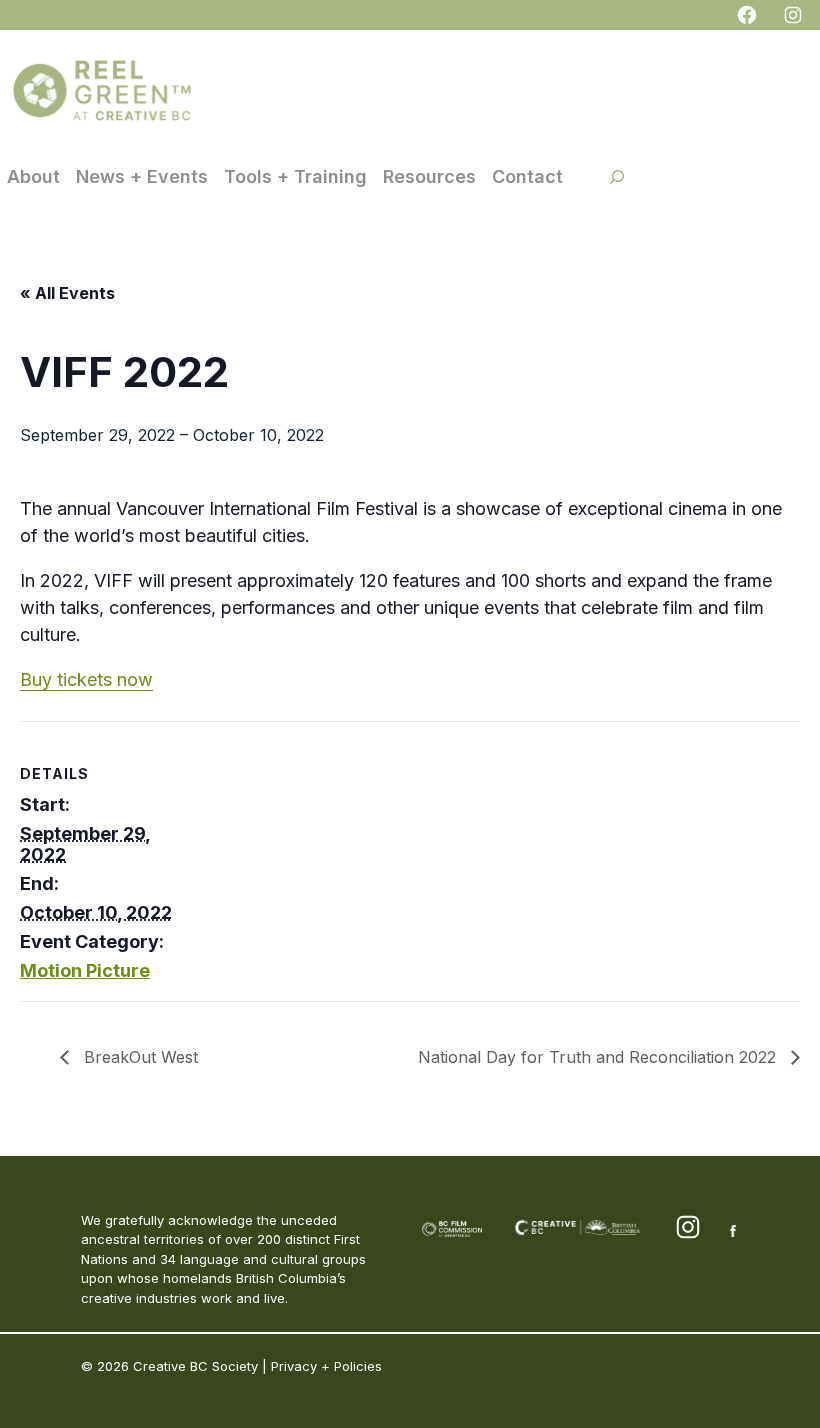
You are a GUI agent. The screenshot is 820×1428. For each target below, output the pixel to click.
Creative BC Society (195, 1366)
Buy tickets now (86, 679)
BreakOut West (138, 1057)
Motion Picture (85, 970)
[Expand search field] (617, 177)
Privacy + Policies (326, 1366)
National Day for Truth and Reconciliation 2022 (599, 1057)
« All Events (67, 293)
